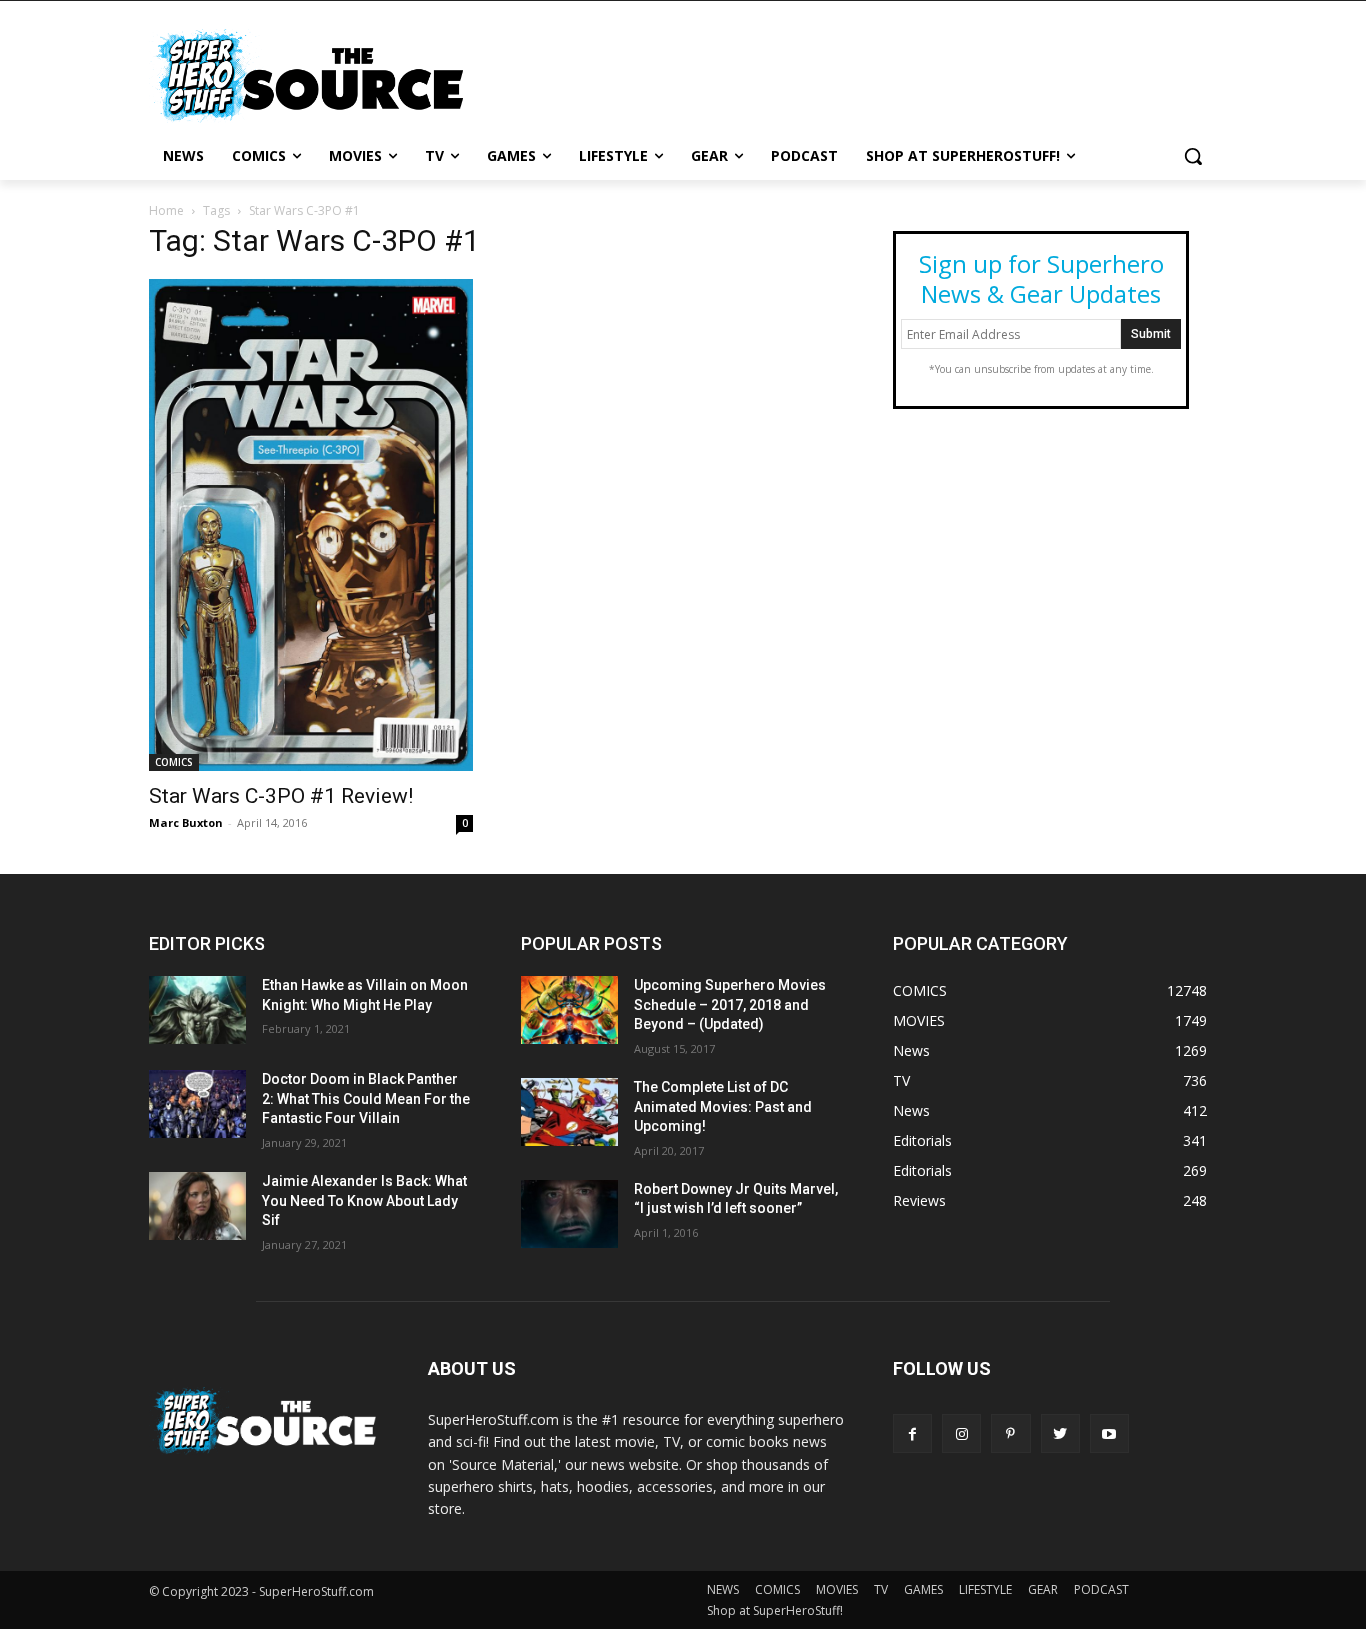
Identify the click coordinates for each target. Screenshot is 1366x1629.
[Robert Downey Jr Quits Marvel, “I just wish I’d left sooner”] (569, 1214)
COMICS (174, 762)
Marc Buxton (186, 822)
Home (166, 210)
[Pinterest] (1010, 1433)
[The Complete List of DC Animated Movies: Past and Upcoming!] (569, 1112)
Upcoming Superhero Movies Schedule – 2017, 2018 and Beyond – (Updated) (730, 1004)
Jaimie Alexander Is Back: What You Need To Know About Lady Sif (364, 1200)
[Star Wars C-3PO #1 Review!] (311, 525)
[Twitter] (1060, 1433)
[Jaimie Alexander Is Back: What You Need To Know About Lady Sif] (197, 1206)
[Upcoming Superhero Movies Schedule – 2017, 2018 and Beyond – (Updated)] (569, 1010)
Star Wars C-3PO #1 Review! (281, 796)
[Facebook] (912, 1433)
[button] (1193, 156)
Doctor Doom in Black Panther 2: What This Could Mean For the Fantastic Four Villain (366, 1098)
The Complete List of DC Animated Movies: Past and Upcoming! (723, 1106)
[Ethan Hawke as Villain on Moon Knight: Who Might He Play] (197, 1010)
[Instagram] (961, 1433)
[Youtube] (1109, 1433)
